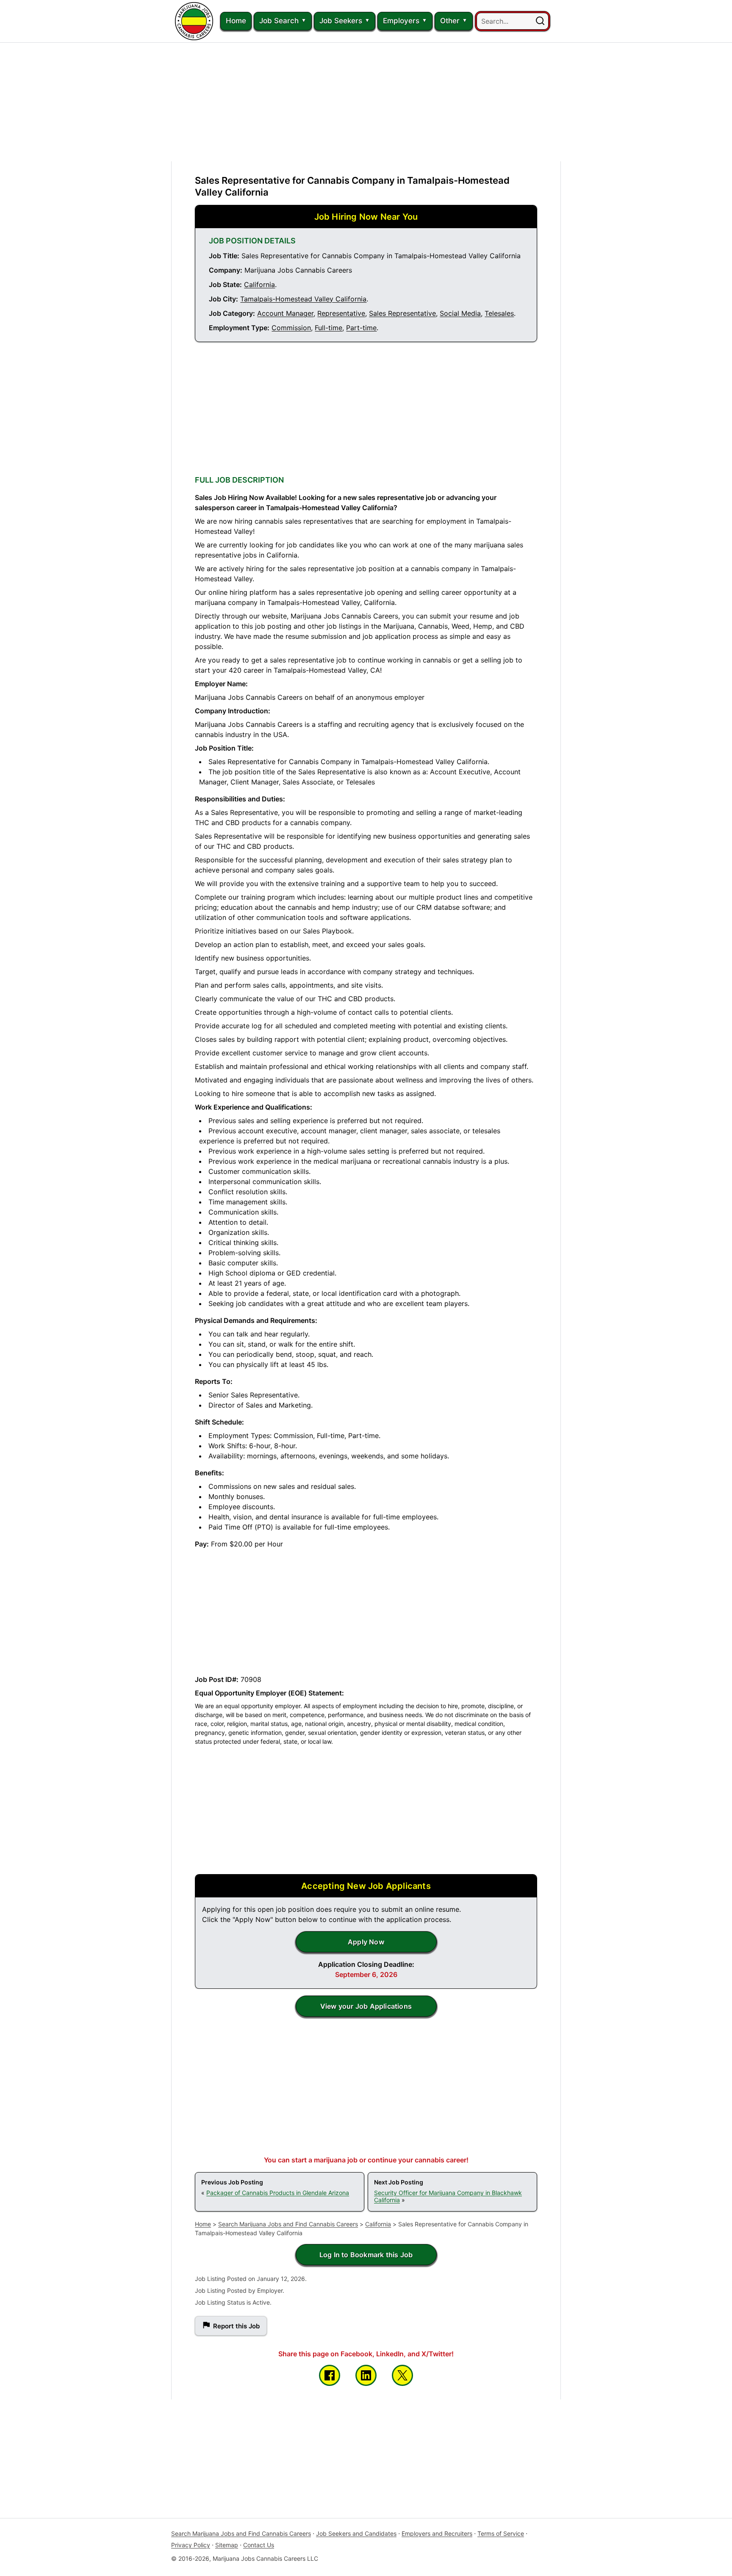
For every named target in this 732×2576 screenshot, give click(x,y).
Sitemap (227, 2545)
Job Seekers (341, 21)
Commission (291, 328)
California (259, 284)
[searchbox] (513, 21)
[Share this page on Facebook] (330, 2375)
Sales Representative (402, 313)
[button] (540, 21)
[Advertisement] (366, 102)
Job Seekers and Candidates (356, 2533)
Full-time (329, 328)
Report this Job (236, 2326)
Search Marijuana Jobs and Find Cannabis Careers (288, 2224)
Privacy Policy (191, 2545)
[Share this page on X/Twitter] (402, 2375)
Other (450, 21)
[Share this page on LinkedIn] (366, 2375)
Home (236, 21)
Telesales (499, 313)
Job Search (279, 21)
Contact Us (259, 2545)
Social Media (460, 313)
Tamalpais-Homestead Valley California (303, 299)
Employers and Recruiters (437, 2533)
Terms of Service (501, 2533)
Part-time (361, 328)
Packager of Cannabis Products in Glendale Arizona (278, 2193)
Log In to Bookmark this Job (366, 2255)
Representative (341, 313)
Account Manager (285, 313)
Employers (401, 21)
